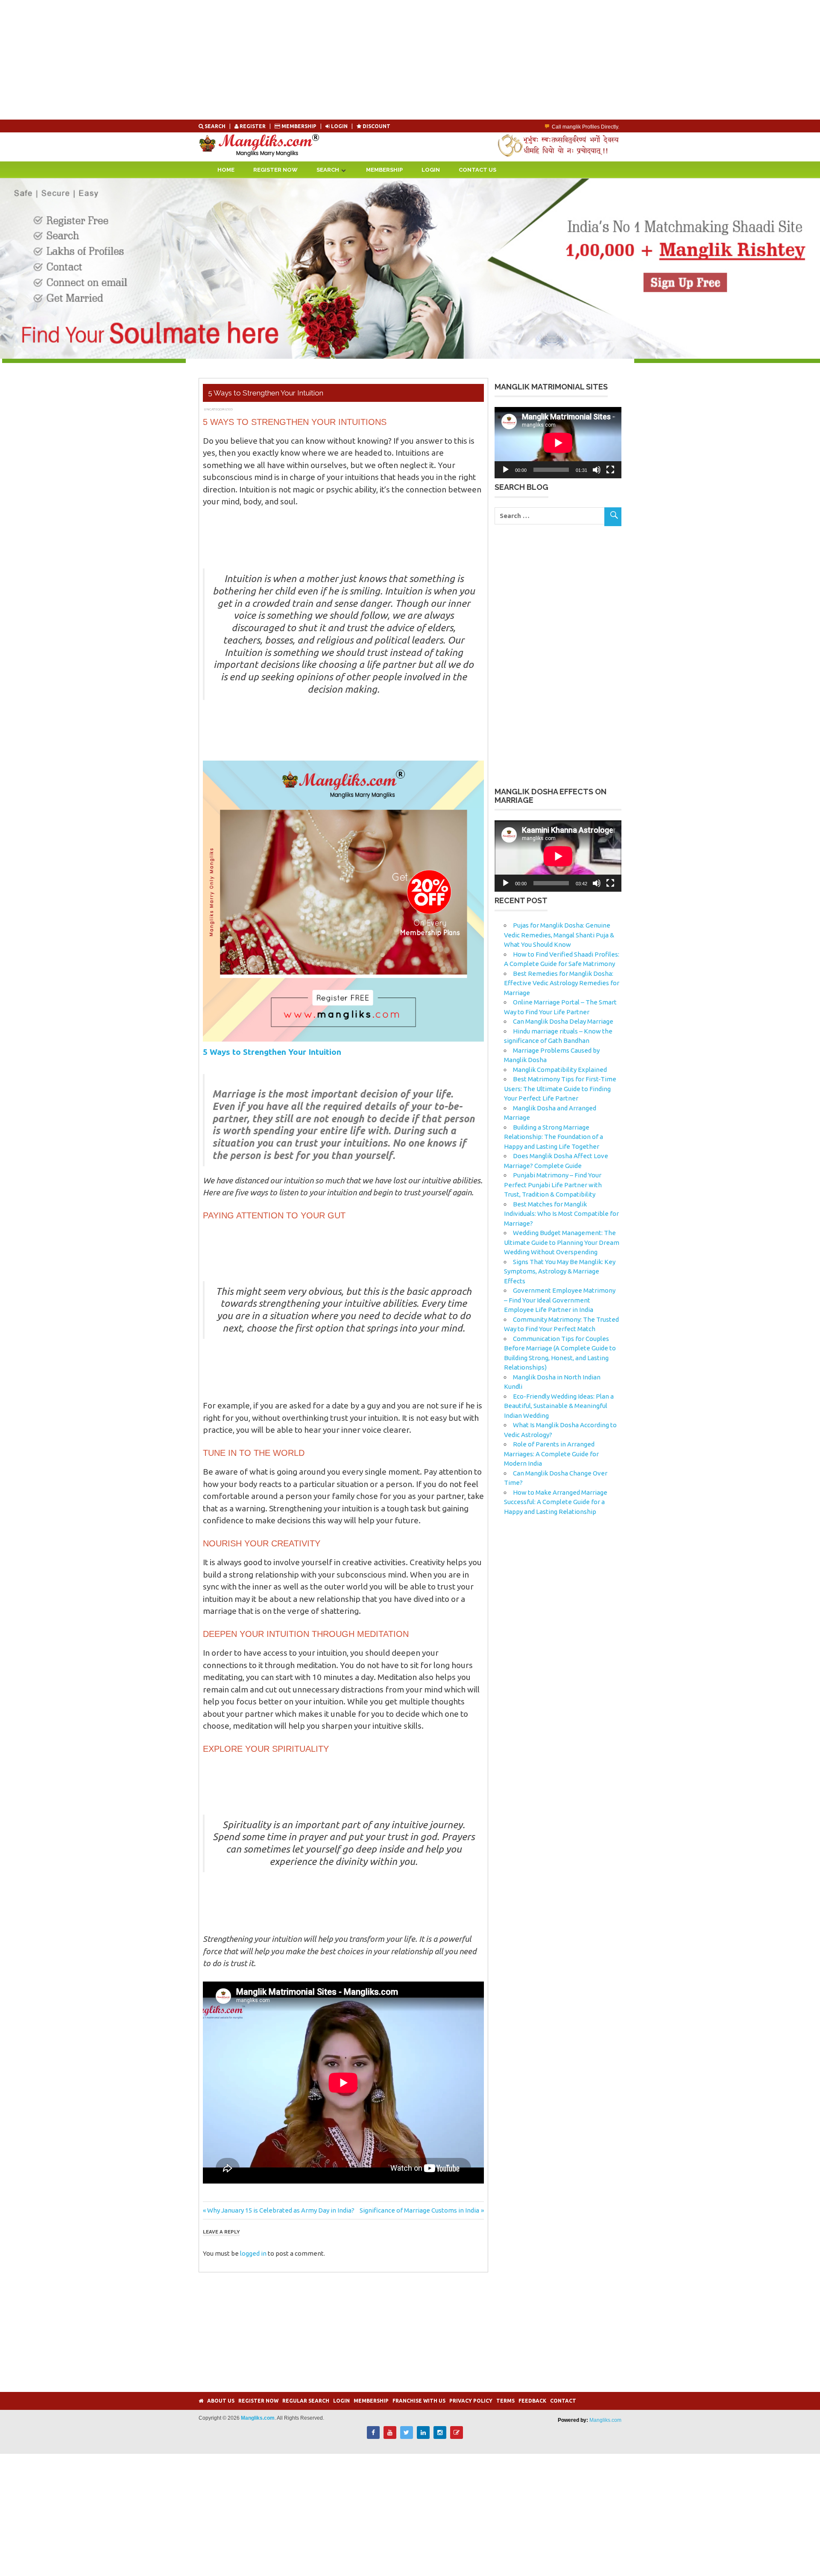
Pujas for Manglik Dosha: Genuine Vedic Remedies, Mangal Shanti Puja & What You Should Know (559, 935)
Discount (376, 126)
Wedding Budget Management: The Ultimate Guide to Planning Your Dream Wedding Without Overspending (562, 1242)
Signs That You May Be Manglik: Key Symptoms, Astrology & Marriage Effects (560, 1271)
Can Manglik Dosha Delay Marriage (563, 1021)
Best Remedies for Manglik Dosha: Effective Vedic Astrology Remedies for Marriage (562, 983)
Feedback (532, 2401)
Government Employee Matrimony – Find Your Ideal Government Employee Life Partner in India (560, 1300)
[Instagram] (440, 2437)
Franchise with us (419, 2401)
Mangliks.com (605, 2420)
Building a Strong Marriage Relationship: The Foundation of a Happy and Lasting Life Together (553, 1137)
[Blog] (457, 2437)
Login (431, 170)
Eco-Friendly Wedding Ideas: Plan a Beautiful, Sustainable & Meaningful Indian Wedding (559, 1406)
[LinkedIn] (423, 2437)
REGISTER (253, 126)
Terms (505, 2401)
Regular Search (306, 2401)
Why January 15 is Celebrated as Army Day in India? (281, 2210)
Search (215, 126)
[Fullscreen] (610, 470)
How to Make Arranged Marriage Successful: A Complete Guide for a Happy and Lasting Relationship (556, 1502)
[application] (558, 443)
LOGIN (339, 126)
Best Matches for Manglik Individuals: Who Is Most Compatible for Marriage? (561, 1214)
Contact (563, 2401)
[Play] (506, 470)
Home (226, 170)
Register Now (275, 170)
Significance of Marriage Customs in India (419, 2210)
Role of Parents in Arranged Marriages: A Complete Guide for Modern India (551, 1454)
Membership (299, 126)
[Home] (201, 2401)
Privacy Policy (471, 2401)
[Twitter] (407, 2437)
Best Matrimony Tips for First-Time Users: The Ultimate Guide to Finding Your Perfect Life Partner (560, 1089)
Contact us (477, 170)
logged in (253, 2253)
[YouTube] (390, 2437)
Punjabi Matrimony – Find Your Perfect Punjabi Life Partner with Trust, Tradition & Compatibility (553, 1185)
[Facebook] (373, 2437)
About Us (221, 2401)
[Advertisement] (256, 60)
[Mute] (597, 470)
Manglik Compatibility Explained (560, 1070)
